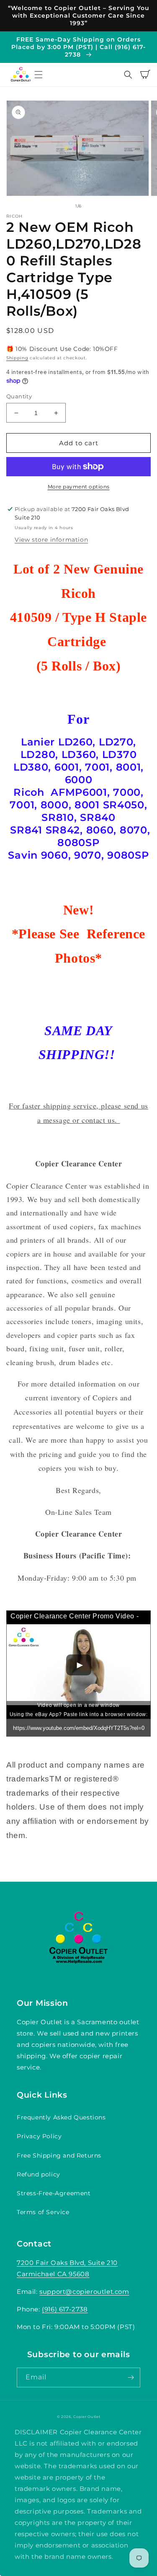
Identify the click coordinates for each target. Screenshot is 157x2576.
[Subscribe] (131, 2377)
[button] (39, 75)
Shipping (17, 358)
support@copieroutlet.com (84, 2292)
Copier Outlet (87, 2417)
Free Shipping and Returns (59, 2155)
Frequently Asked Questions (61, 2117)
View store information (51, 540)
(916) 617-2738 (65, 2309)
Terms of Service (43, 2212)
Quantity (19, 396)
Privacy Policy (39, 2136)
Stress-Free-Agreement (54, 2193)
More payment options (79, 487)
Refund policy (39, 2174)
